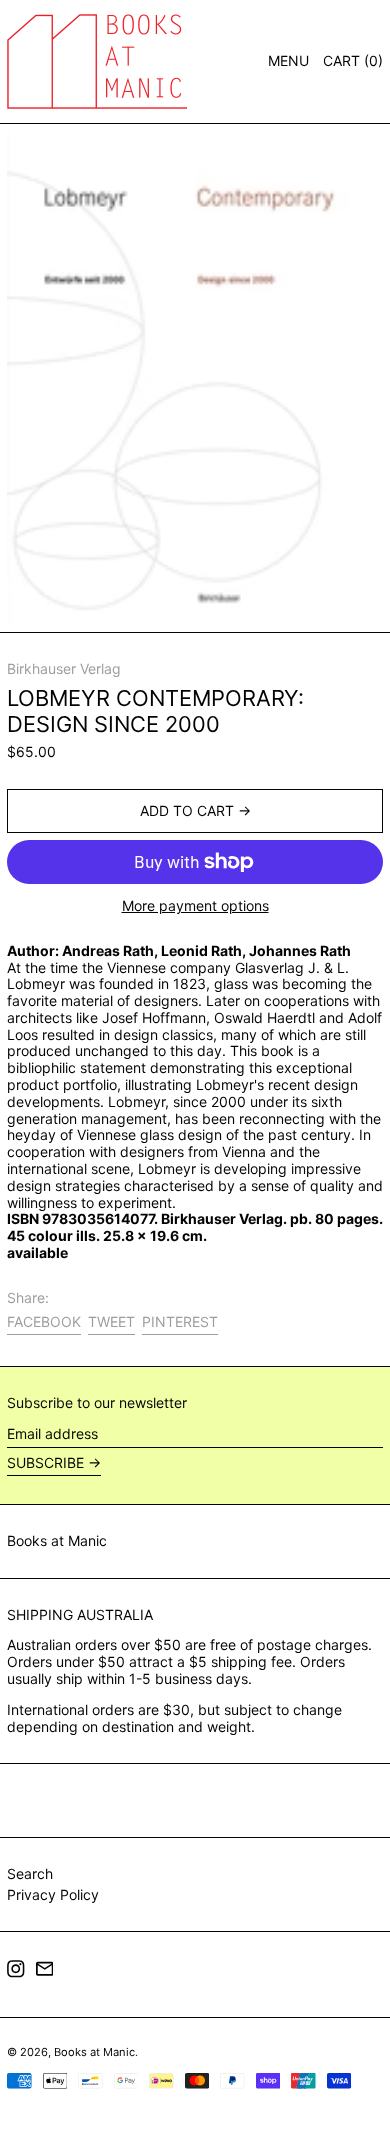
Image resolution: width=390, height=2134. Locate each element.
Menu (288, 60)
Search (30, 1873)
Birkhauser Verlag (64, 668)
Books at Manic (57, 1540)
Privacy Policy (53, 1894)
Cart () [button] (353, 60)
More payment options (195, 906)
